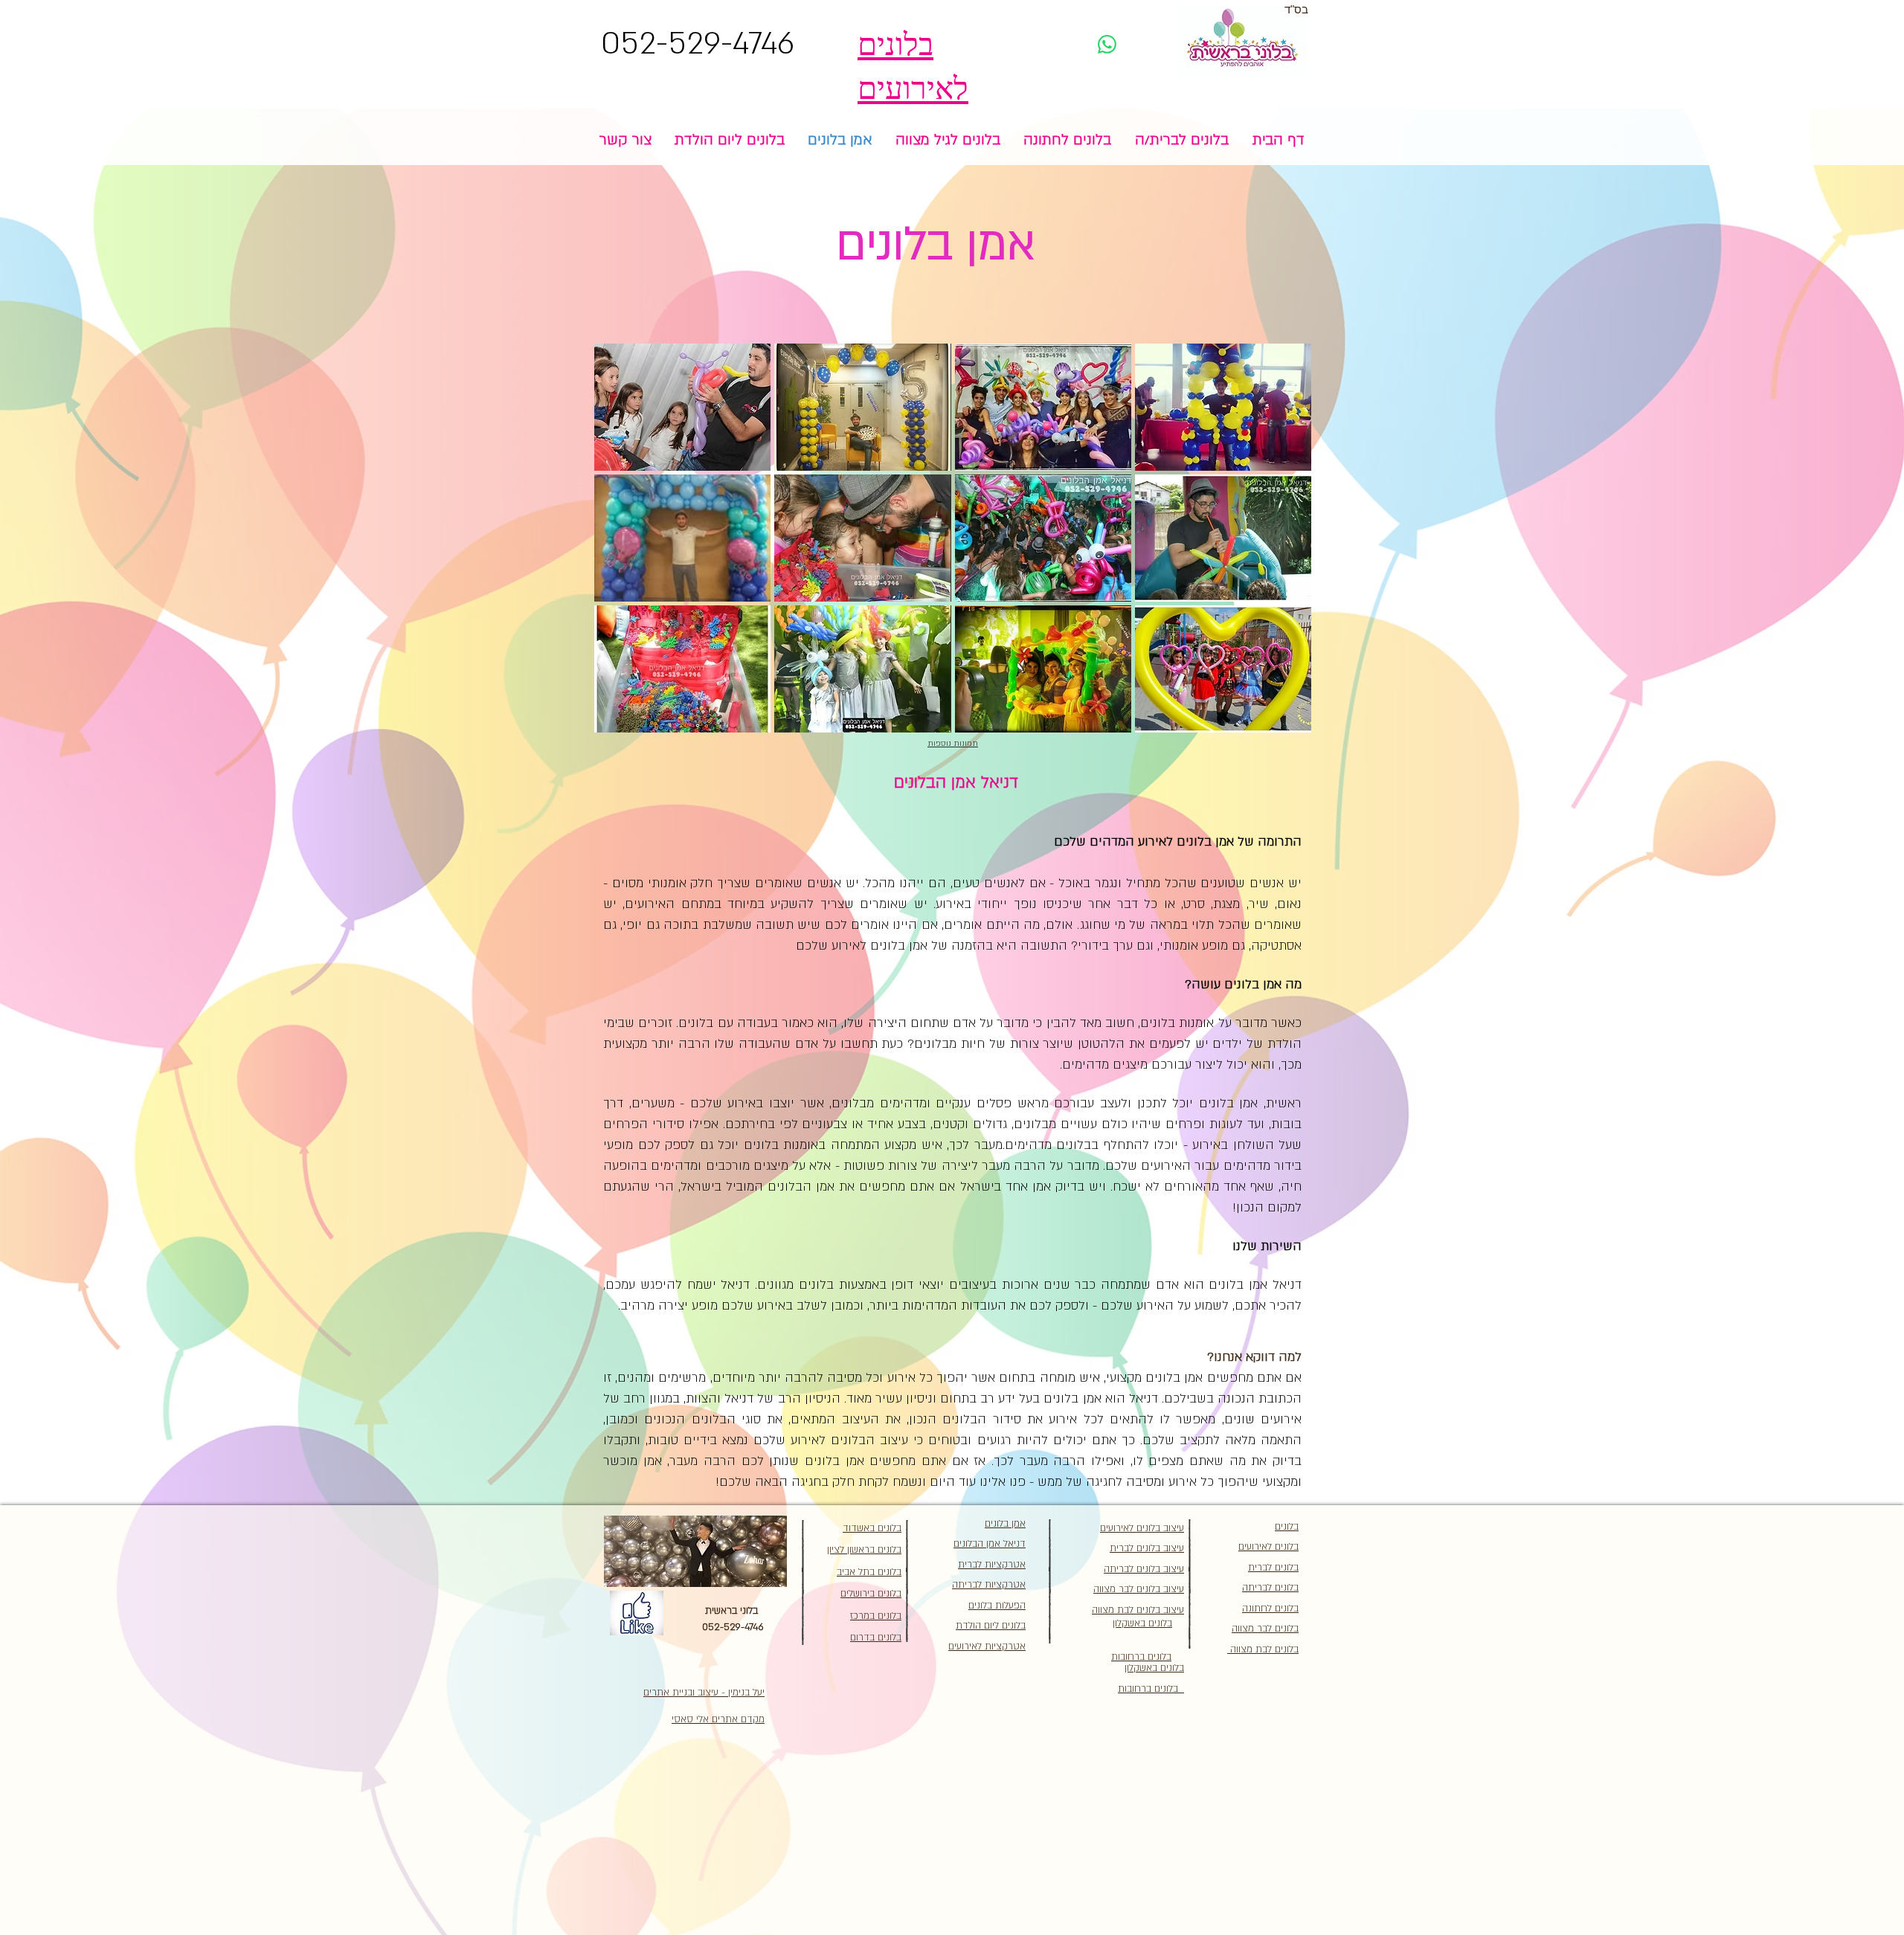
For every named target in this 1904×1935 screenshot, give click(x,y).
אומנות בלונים (1177, 1023)
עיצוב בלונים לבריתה (1144, 1569)
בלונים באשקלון (1154, 1668)
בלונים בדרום (876, 1638)
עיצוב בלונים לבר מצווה (1139, 1589)
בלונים (1287, 1527)
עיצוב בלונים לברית (1147, 1548)
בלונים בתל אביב (869, 1572)
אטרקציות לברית (992, 1565)
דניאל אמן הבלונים (990, 1544)
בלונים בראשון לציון (864, 1550)
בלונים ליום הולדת (991, 1626)
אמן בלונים (1205, 841)
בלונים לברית (1273, 1568)
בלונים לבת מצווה (1263, 1649)
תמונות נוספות (953, 744)
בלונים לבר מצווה (1265, 1629)
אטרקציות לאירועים (987, 1646)
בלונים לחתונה (1270, 1609)
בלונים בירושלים (871, 1594)
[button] (682, 407)
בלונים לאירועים (1268, 1547)
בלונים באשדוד (872, 1528)
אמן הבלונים (801, 1187)
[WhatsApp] (1107, 44)
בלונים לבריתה (1270, 1588)
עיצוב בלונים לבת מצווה (1138, 1610)
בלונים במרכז (876, 1616)
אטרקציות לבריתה (989, 1585)
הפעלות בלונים (997, 1606)
